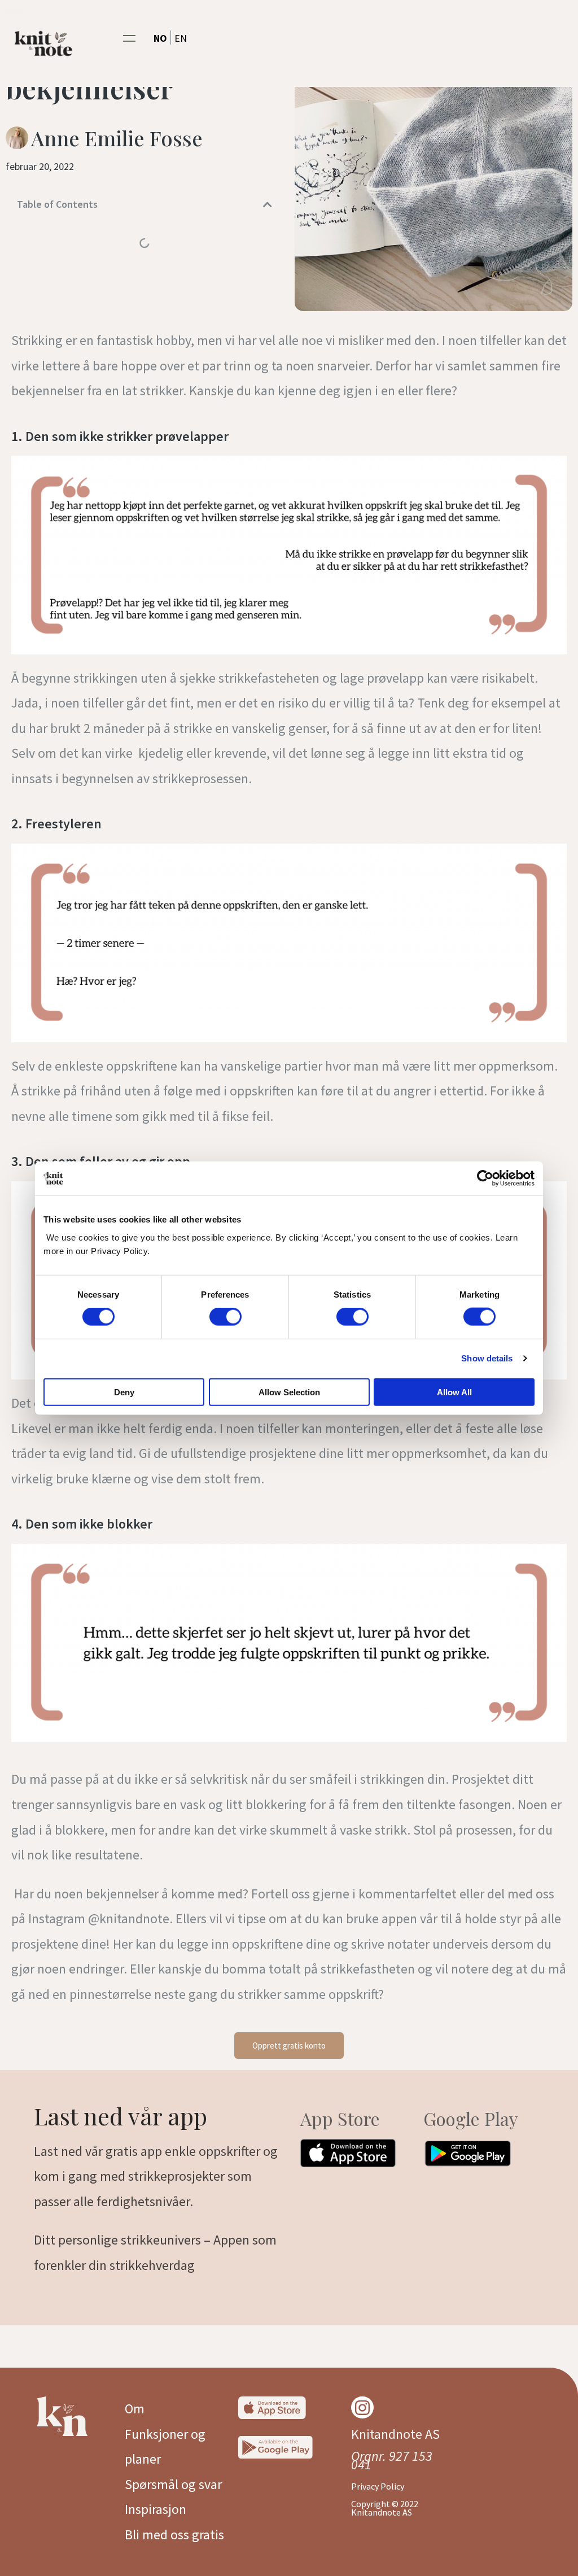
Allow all (454, 1392)
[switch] (225, 1317)
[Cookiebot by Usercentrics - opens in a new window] (485, 1178)
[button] (130, 38)
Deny (124, 1392)
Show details (487, 1358)
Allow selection (289, 1392)
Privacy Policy (378, 2486)
